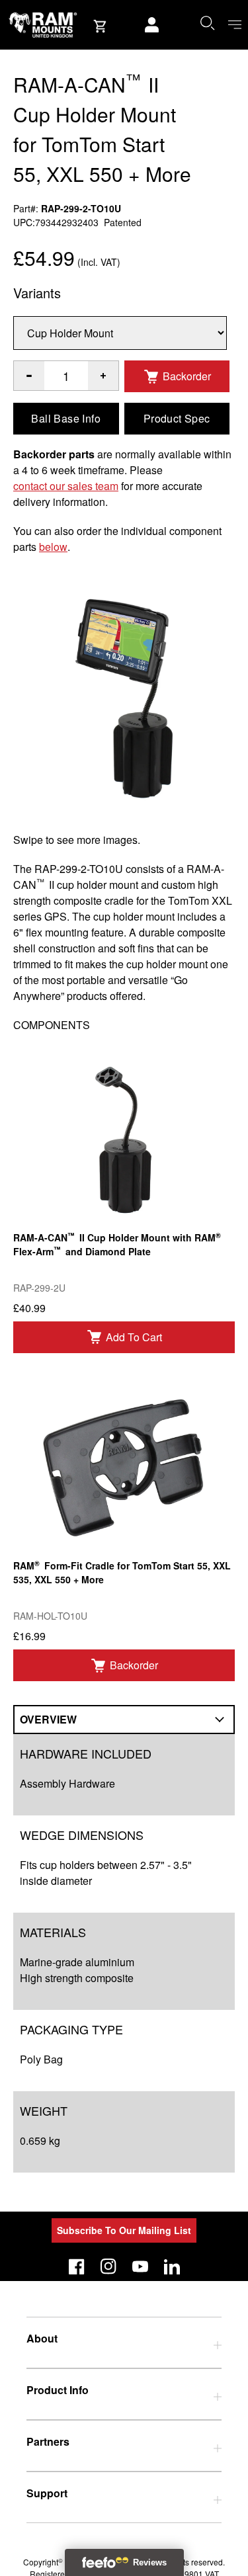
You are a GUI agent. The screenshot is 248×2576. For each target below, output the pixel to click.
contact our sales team (66, 486)
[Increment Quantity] (29, 376)
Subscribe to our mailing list (124, 2230)
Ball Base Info (66, 418)
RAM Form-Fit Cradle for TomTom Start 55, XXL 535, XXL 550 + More (122, 1572)
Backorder (187, 376)
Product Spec (177, 418)
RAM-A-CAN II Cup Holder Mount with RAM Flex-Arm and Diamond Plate (117, 1244)
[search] (207, 22)
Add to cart (134, 1337)
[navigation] (235, 25)
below (53, 547)
